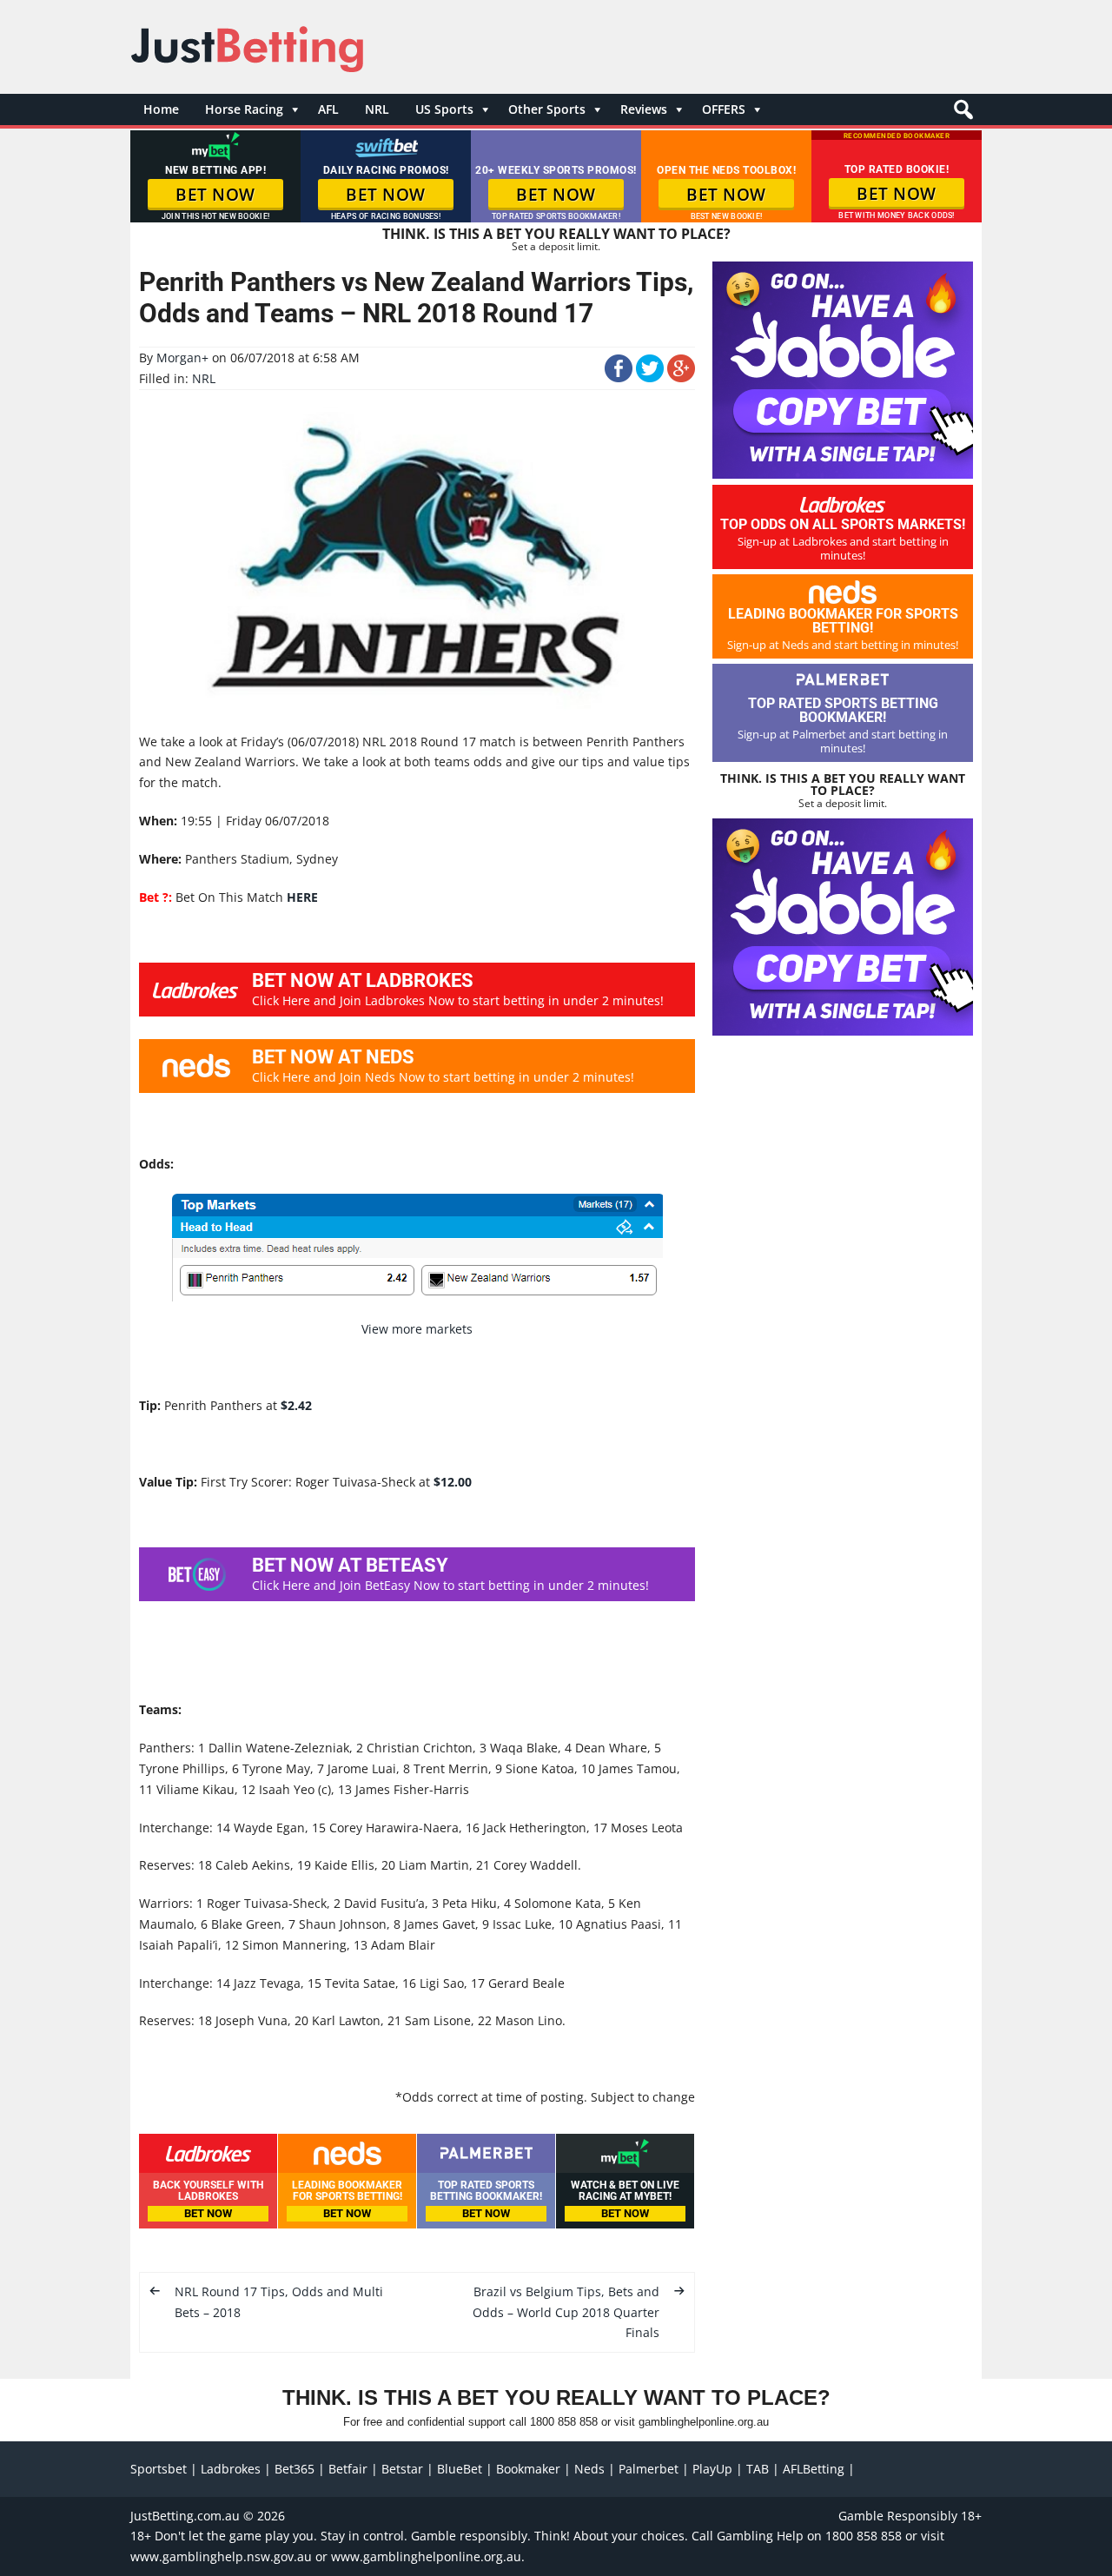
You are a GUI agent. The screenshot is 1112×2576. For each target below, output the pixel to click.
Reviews (644, 109)
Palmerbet (649, 2469)
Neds (589, 2469)
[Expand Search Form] (961, 114)
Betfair (348, 2469)
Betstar (402, 2469)
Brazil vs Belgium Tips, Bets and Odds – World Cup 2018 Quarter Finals (566, 2312)
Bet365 (295, 2469)
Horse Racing (244, 109)
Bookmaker (528, 2469)
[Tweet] (650, 377)
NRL (377, 109)
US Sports (444, 109)
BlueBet (460, 2469)
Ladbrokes (231, 2469)
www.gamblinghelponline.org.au (426, 2556)
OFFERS (724, 109)
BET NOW (215, 195)
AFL (328, 109)
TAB (758, 2469)
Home (161, 109)
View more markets (417, 1329)
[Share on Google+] (681, 377)
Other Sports (547, 109)
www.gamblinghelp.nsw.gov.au (221, 2556)
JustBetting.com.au (185, 2516)
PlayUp (712, 2469)
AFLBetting (814, 2469)
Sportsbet (159, 2469)
